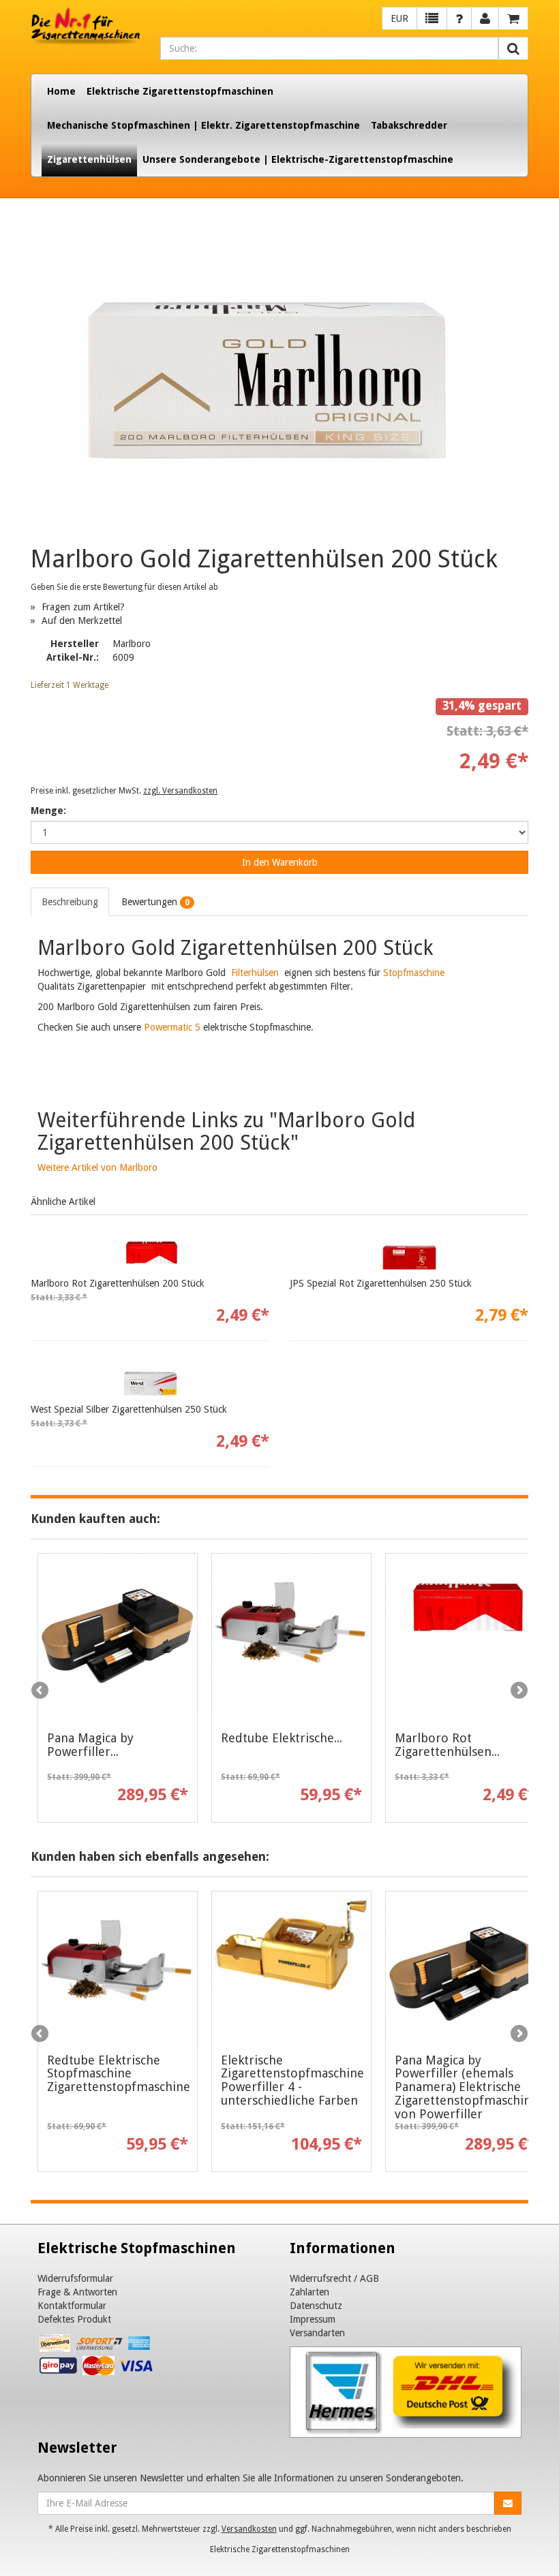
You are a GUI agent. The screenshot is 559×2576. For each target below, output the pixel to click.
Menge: (48, 811)
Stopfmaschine (414, 973)
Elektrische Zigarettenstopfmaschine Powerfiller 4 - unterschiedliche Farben (292, 2080)
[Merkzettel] (432, 18)
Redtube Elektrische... (282, 1738)
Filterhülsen (254, 973)
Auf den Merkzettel (82, 621)
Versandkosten (249, 2529)
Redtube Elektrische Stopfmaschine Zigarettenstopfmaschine (119, 2074)
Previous (41, 1691)
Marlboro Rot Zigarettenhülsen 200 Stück (118, 1283)
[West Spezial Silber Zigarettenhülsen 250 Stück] (150, 1379)
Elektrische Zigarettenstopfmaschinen (180, 91)
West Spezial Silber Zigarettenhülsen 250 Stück (129, 1409)
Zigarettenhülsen (89, 159)
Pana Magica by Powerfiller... (90, 1745)
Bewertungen (155, 902)
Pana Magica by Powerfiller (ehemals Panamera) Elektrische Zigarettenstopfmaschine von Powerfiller (466, 2087)
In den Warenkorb (280, 862)
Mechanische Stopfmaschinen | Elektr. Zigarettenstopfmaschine (203, 125)
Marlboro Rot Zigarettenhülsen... (447, 1745)
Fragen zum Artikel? (83, 607)
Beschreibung (70, 902)
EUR (399, 18)
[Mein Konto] (459, 18)
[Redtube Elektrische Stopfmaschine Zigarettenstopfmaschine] (291, 1634)
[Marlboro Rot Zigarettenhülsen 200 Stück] (150, 1253)
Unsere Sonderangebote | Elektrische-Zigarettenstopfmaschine (298, 159)
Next (518, 1691)
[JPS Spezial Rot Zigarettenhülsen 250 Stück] (409, 1253)
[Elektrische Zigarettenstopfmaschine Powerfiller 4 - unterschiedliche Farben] (291, 1964)
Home (61, 91)
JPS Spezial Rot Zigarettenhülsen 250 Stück (381, 1283)
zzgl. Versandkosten (180, 791)
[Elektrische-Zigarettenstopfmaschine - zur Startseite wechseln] (85, 27)
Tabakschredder (409, 125)
